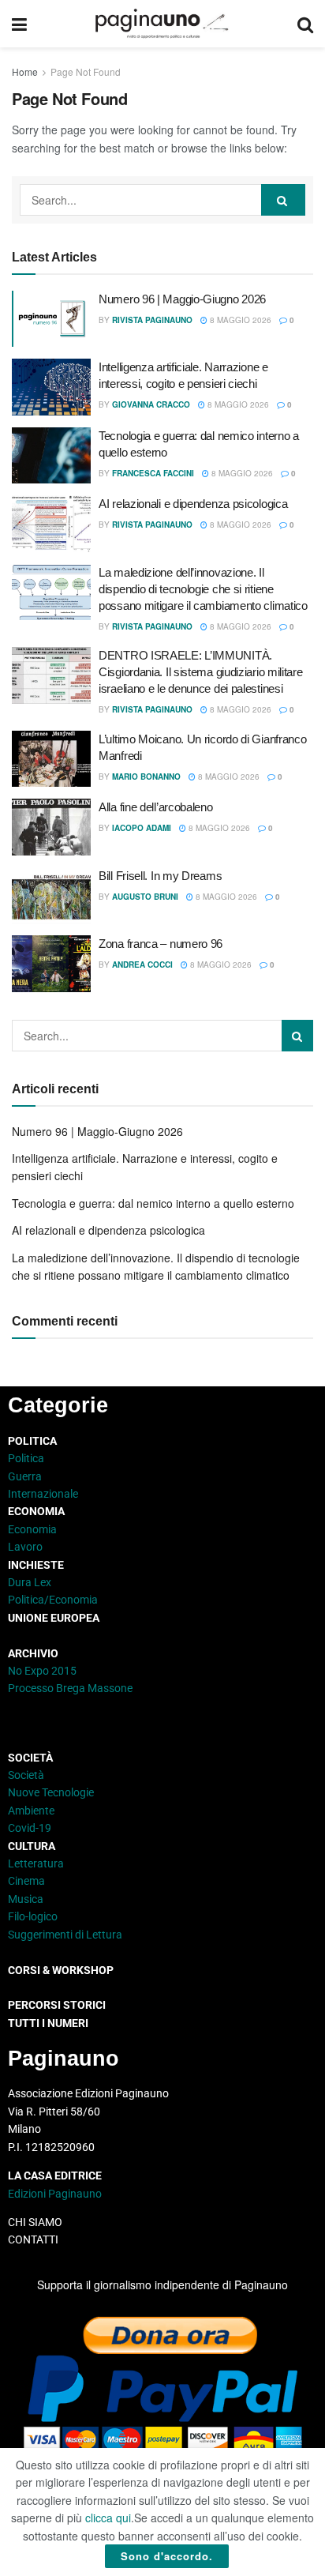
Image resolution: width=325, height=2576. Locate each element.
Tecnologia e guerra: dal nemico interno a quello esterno (153, 1203)
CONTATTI (33, 2239)
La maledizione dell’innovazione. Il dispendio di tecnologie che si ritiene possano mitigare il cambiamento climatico (203, 589)
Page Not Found (86, 71)
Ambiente (31, 1811)
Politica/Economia (53, 1600)
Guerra (25, 1476)
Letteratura (36, 1863)
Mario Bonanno (146, 777)
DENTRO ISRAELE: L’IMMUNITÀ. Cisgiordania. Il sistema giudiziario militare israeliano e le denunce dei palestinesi (201, 672)
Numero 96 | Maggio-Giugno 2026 (182, 299)
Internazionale (43, 1494)
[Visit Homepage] (162, 24)
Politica (26, 1458)
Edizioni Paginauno (56, 2194)
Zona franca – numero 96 (161, 944)
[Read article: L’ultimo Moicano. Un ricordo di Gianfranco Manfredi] (51, 759)
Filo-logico (33, 1916)
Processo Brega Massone (70, 1688)
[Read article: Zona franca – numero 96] (51, 964)
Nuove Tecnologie (51, 1792)
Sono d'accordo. (167, 2556)
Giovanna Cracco (151, 404)
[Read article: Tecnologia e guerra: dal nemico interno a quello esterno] (51, 456)
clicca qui (108, 2518)
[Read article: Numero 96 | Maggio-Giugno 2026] (51, 319)
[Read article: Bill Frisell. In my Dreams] (51, 896)
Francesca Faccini (153, 473)
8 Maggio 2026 (239, 320)
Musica (26, 1899)
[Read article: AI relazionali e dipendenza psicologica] (51, 524)
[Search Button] (305, 24)
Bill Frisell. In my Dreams (160, 876)
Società (26, 1775)
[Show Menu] (19, 24)
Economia (32, 1529)
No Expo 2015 (42, 1671)
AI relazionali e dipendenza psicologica (193, 504)
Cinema (26, 1881)
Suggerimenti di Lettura (65, 1935)
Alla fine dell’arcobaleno (156, 807)
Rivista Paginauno (152, 320)
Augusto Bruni (145, 897)
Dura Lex (30, 1582)
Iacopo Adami (142, 828)
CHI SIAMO (35, 2222)
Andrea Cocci (142, 965)
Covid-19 (30, 1828)
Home (25, 71)
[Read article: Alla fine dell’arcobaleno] (51, 827)
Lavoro (25, 1547)
